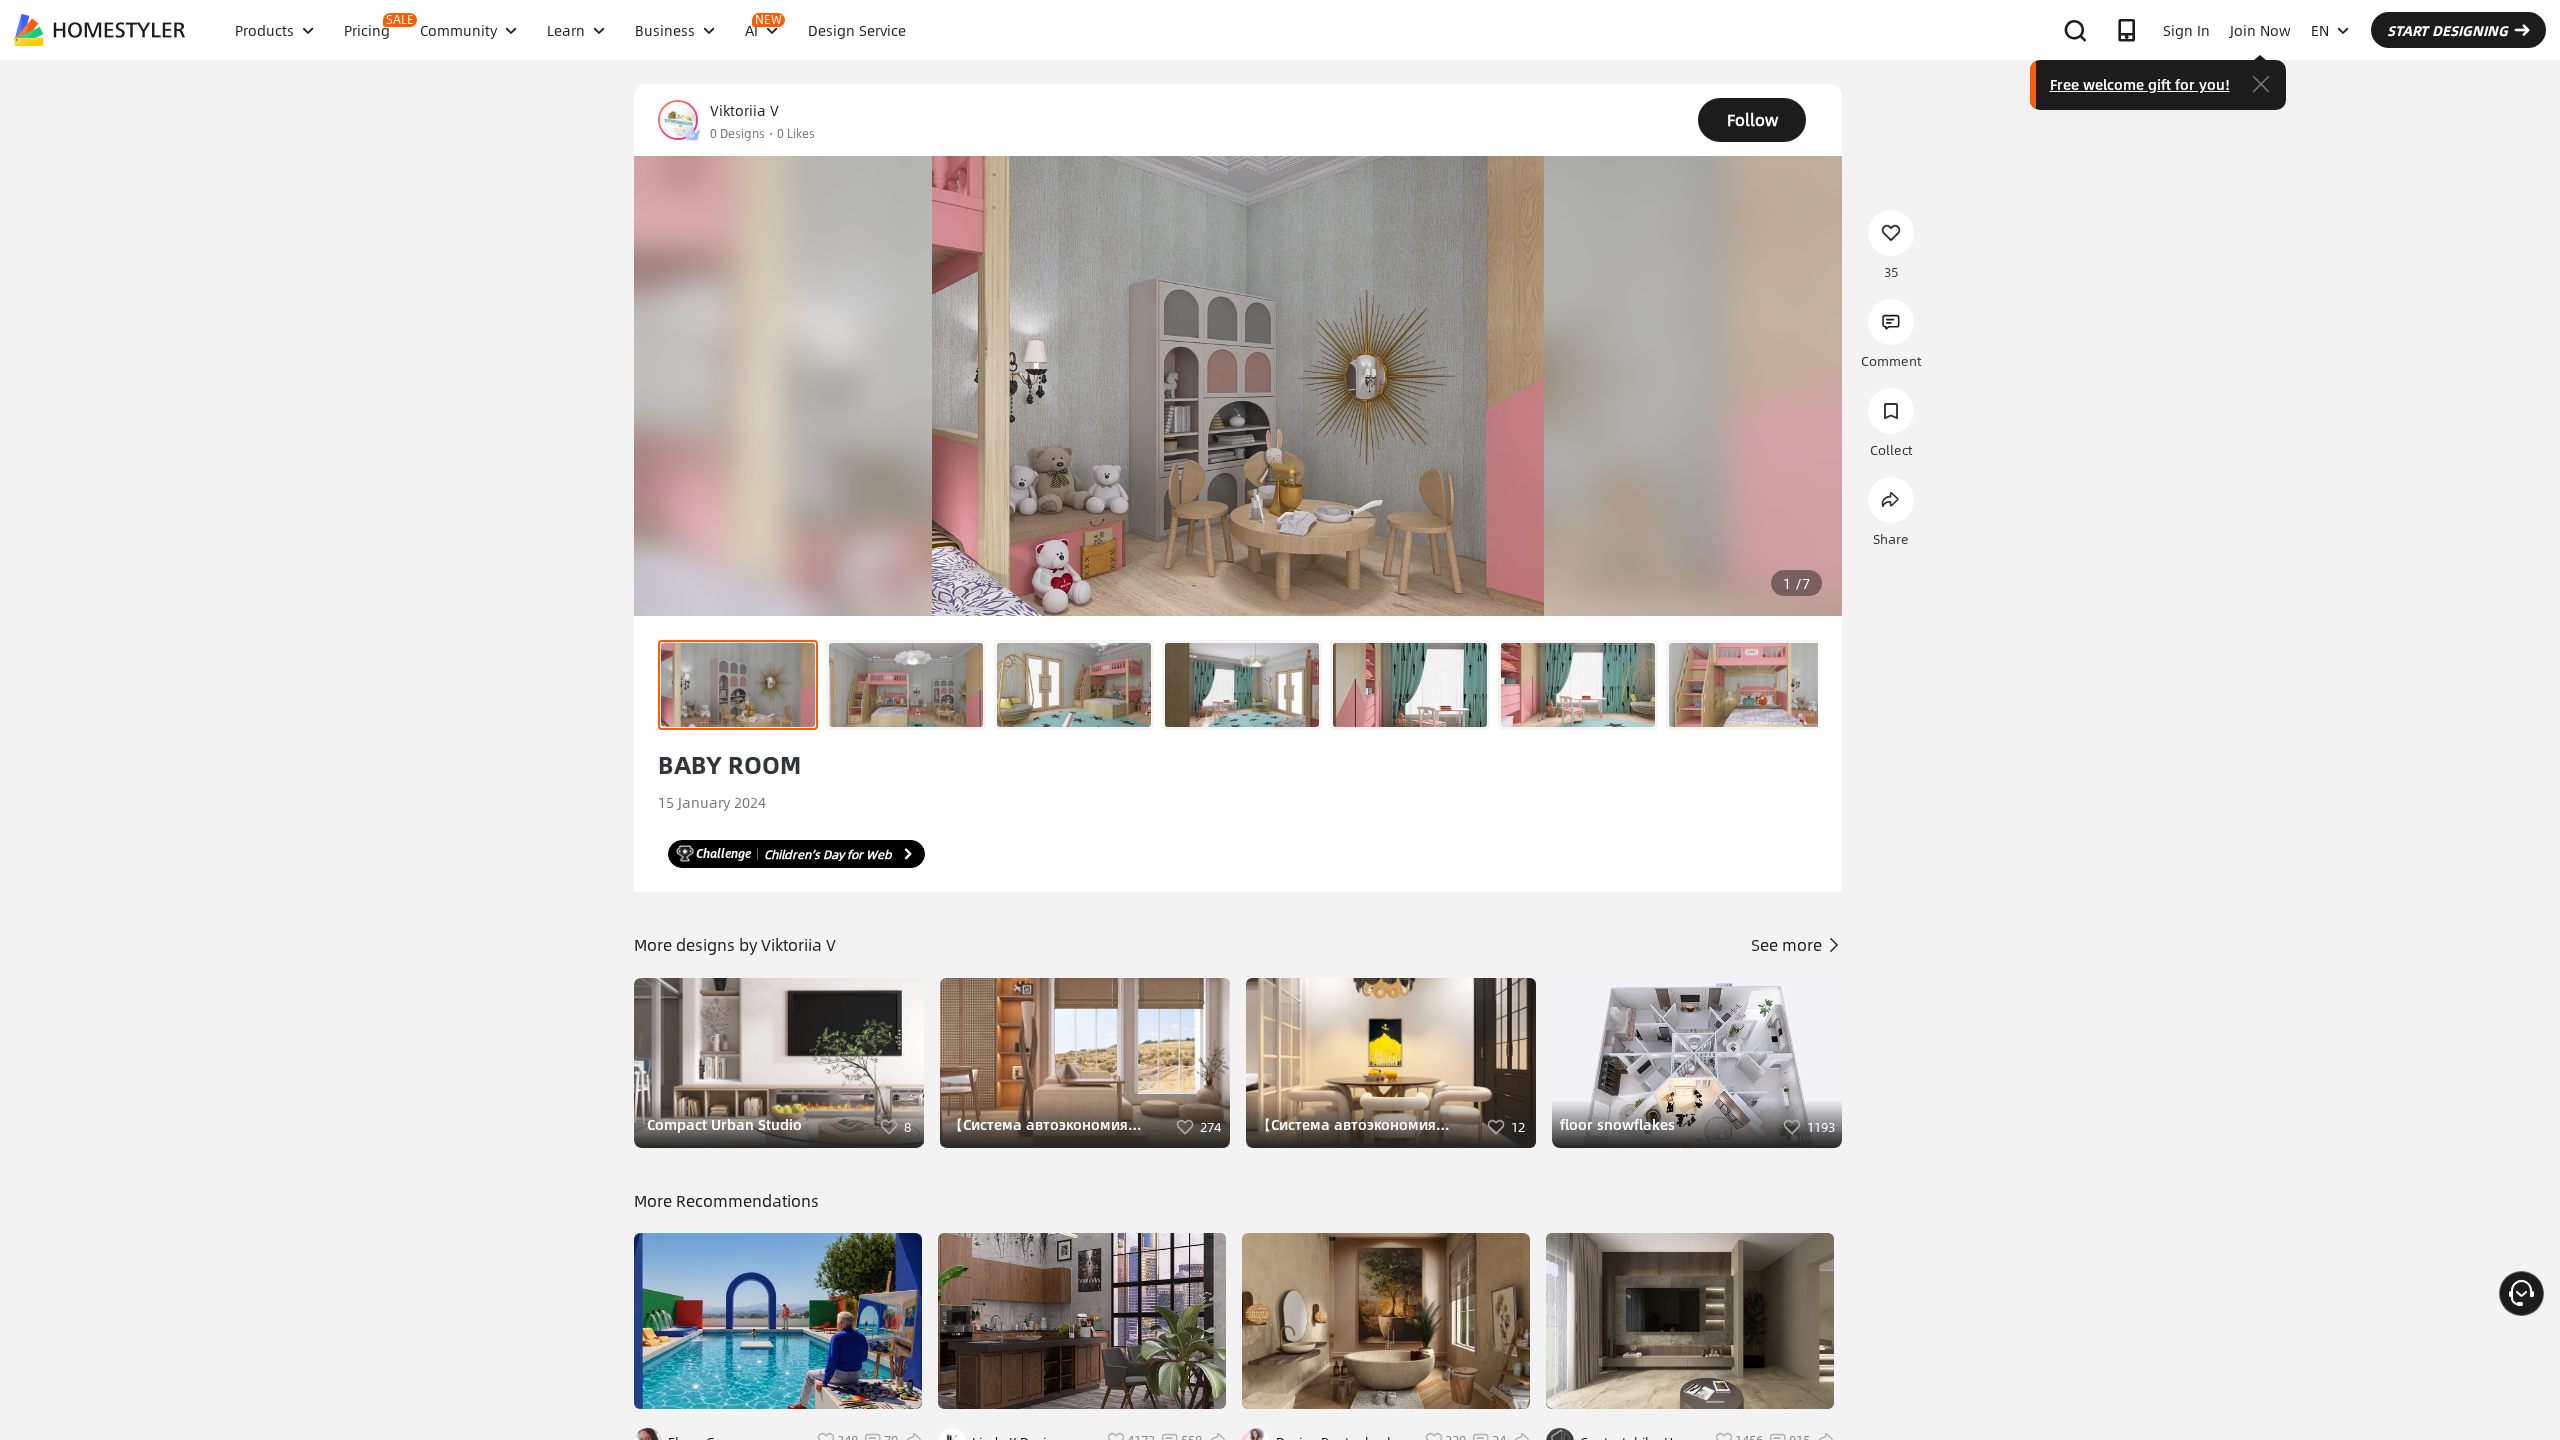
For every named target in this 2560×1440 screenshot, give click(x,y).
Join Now (2260, 30)
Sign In (2186, 30)
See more (1788, 944)
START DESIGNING (2447, 30)
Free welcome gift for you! (2140, 84)
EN (2320, 30)
